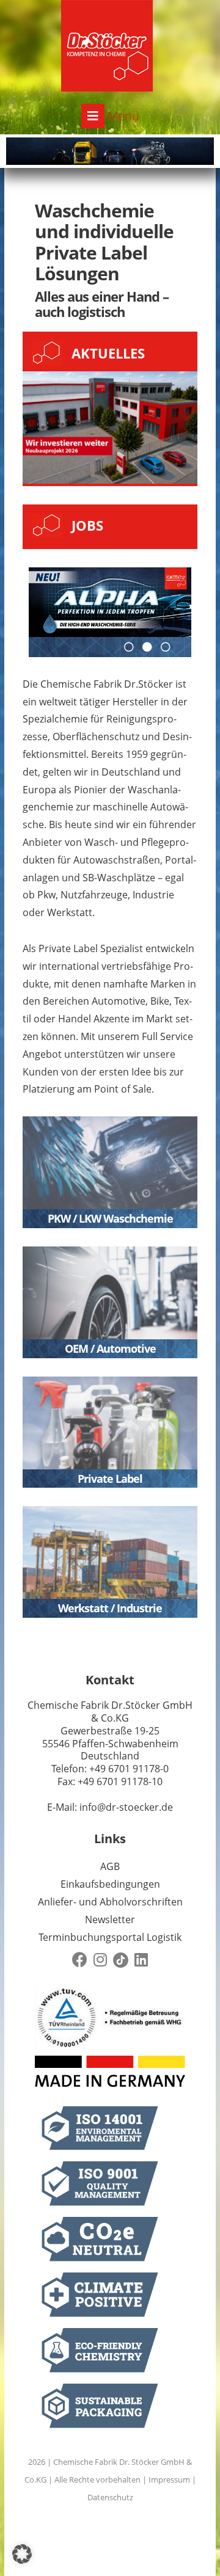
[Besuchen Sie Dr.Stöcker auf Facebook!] (80, 1960)
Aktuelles (108, 353)
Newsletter (110, 1919)
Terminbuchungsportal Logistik (110, 1937)
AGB (110, 1866)
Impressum (169, 2480)
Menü (122, 116)
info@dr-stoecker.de (126, 1807)
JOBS (87, 525)
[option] (110, 602)
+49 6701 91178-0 (129, 1769)
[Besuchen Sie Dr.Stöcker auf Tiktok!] (121, 1960)
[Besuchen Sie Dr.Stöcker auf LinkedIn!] (141, 1960)
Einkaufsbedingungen (110, 1884)
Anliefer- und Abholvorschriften (110, 1902)
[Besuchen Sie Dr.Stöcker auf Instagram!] (100, 1960)
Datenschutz (110, 2497)
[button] (22, 2554)
